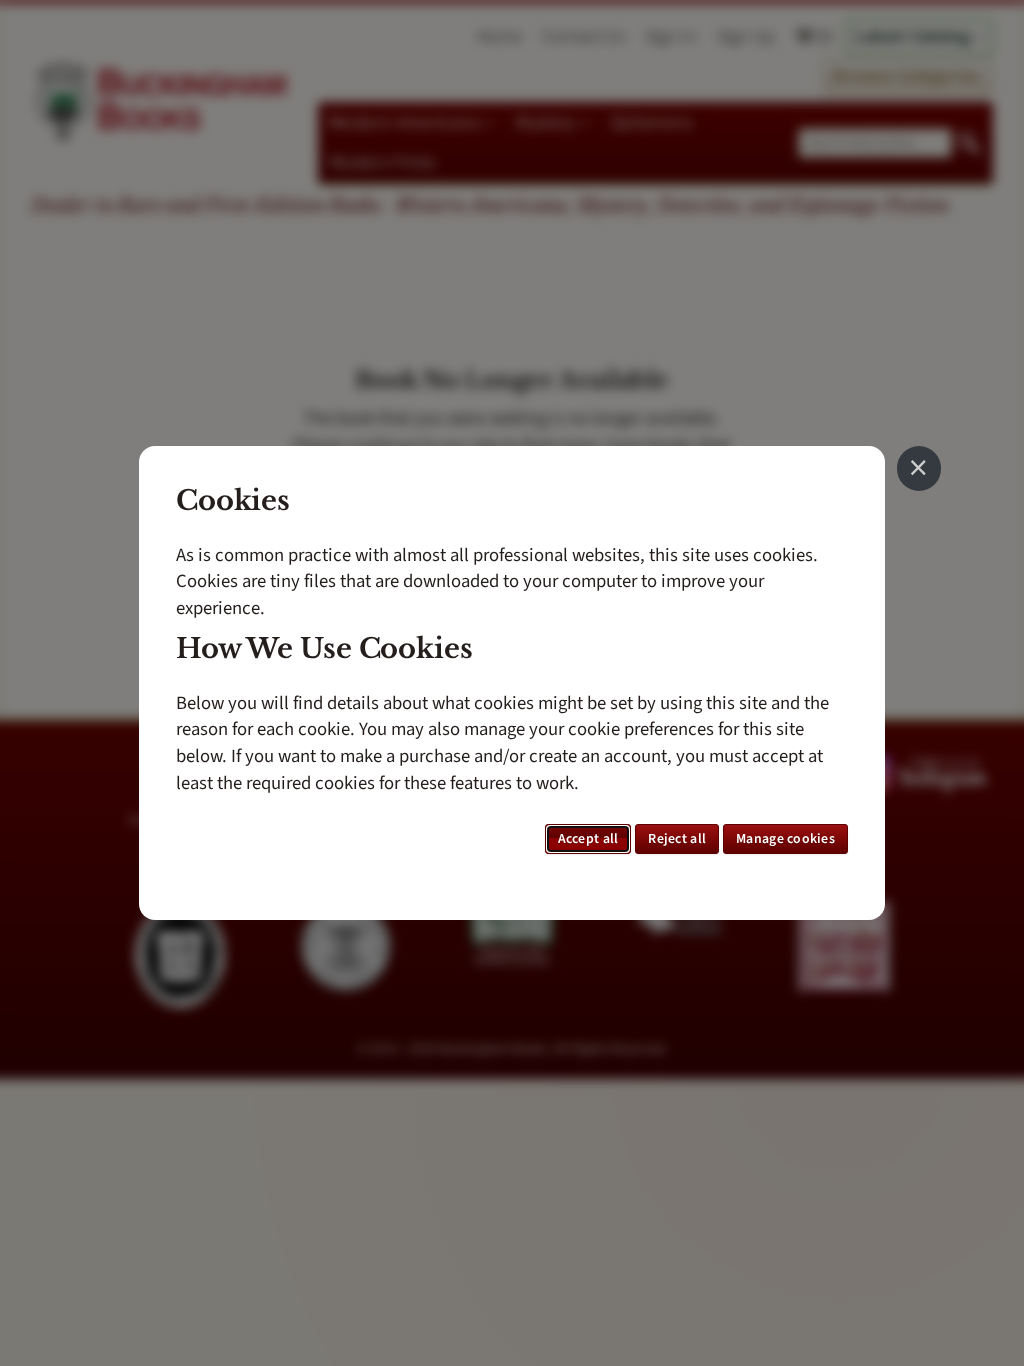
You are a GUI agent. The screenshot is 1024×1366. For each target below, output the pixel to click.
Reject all (677, 839)
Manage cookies (785, 839)
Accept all (588, 839)
